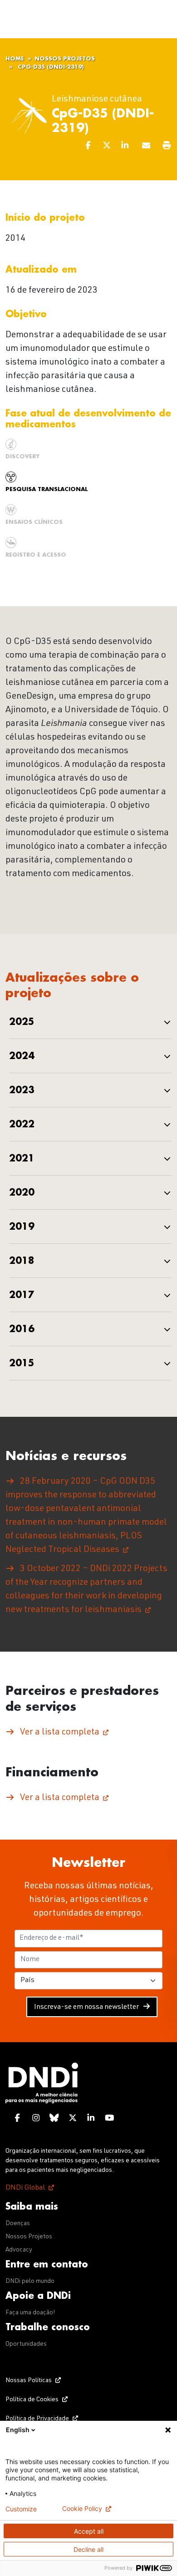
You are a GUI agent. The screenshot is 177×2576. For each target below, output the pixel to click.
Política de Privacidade (37, 2419)
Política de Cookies (32, 2400)
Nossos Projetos (65, 59)
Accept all (89, 2531)
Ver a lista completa (60, 1733)
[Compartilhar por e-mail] (147, 147)
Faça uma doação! (30, 2313)
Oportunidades (26, 2344)
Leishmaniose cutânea (97, 100)
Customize (21, 2509)
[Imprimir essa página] (167, 147)
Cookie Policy (82, 2509)
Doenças (18, 2224)
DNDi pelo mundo (30, 2282)
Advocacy (19, 2250)
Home (15, 59)
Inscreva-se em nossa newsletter (86, 2008)
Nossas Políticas (29, 2381)
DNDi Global (25, 2188)
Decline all (88, 2549)
